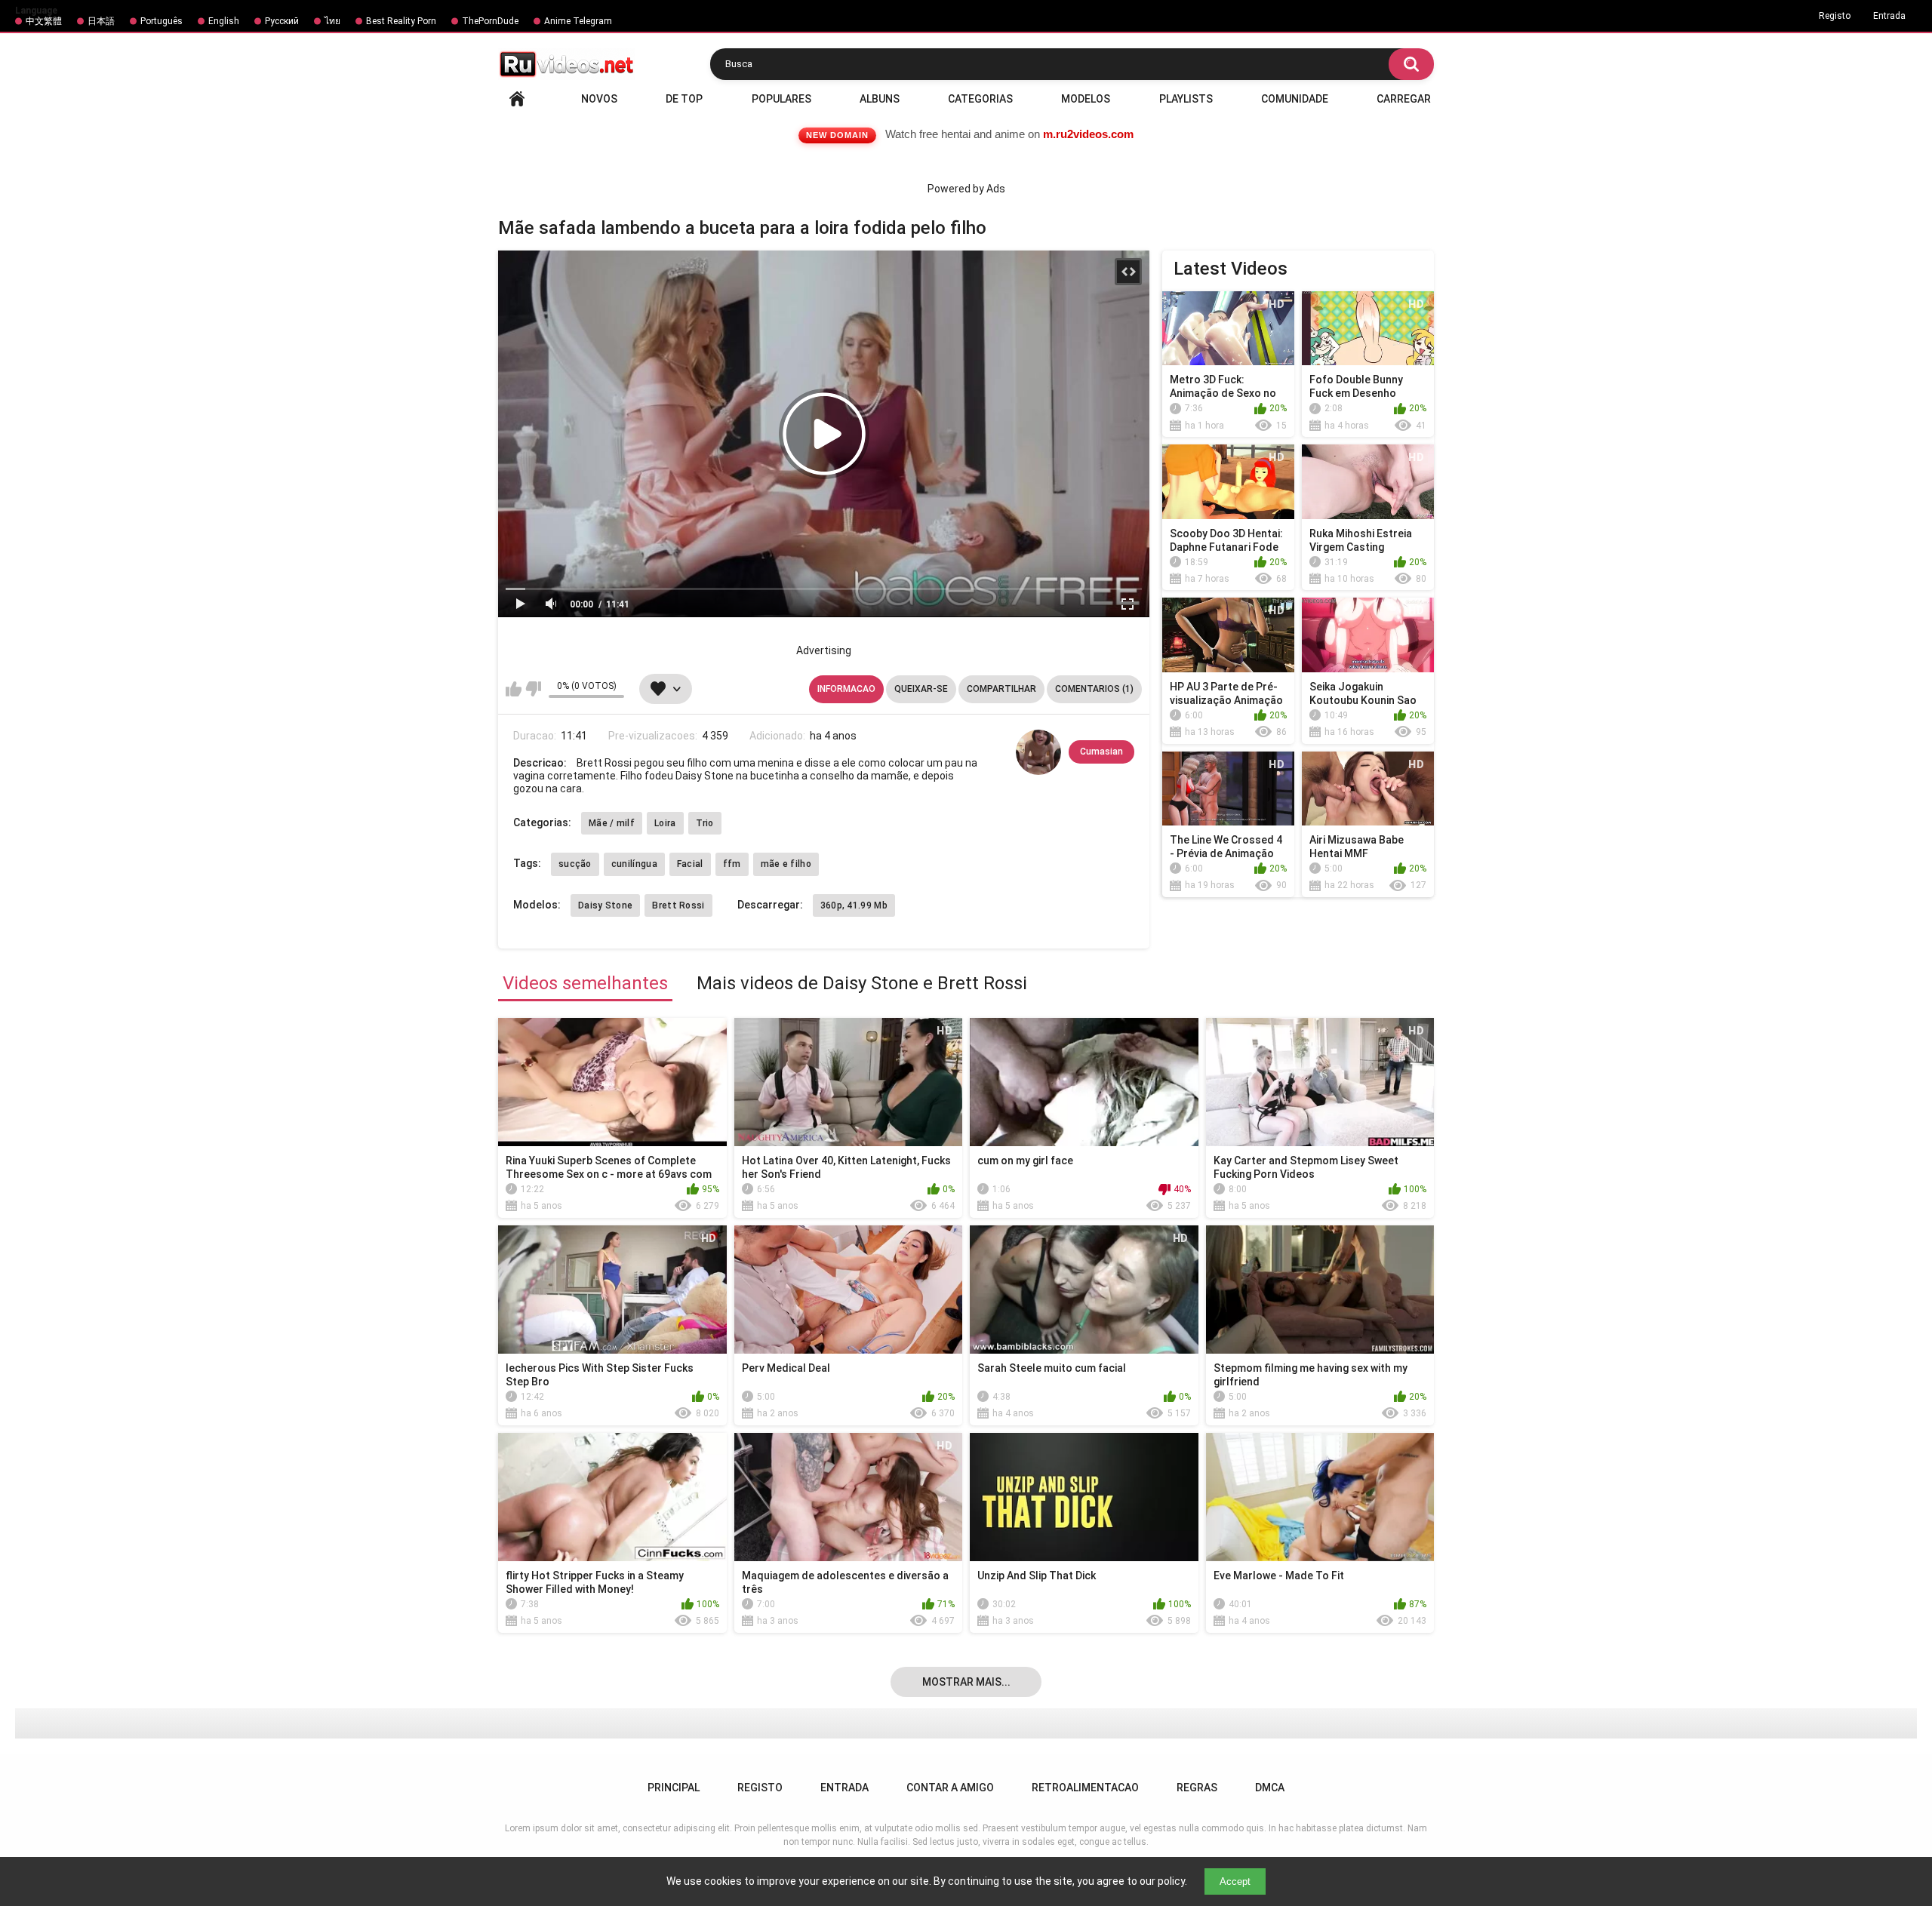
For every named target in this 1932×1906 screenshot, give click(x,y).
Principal (517, 99)
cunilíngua (634, 864)
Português (162, 21)
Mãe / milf (612, 823)
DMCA (1270, 1788)
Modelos (1086, 99)
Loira (665, 823)
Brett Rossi (678, 905)
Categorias (980, 99)
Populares (781, 99)
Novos (599, 99)
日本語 (101, 21)
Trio (705, 823)
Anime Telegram (578, 21)
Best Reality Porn (401, 21)
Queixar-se (921, 689)
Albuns (880, 99)
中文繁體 (44, 21)
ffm (732, 864)
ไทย (332, 21)
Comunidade (1295, 99)
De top (684, 99)
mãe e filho (786, 864)
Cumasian (1101, 752)
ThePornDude (490, 21)
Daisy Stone (605, 905)
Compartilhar (1001, 689)
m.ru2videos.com (1088, 134)
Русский (282, 21)
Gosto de (514, 689)
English (224, 21)
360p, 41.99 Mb (854, 905)
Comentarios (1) (1094, 689)
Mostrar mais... (966, 1682)
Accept (1235, 1881)
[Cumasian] (1038, 752)
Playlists (1186, 99)
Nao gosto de (533, 689)
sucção (575, 864)
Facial (690, 864)
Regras (1197, 1788)
